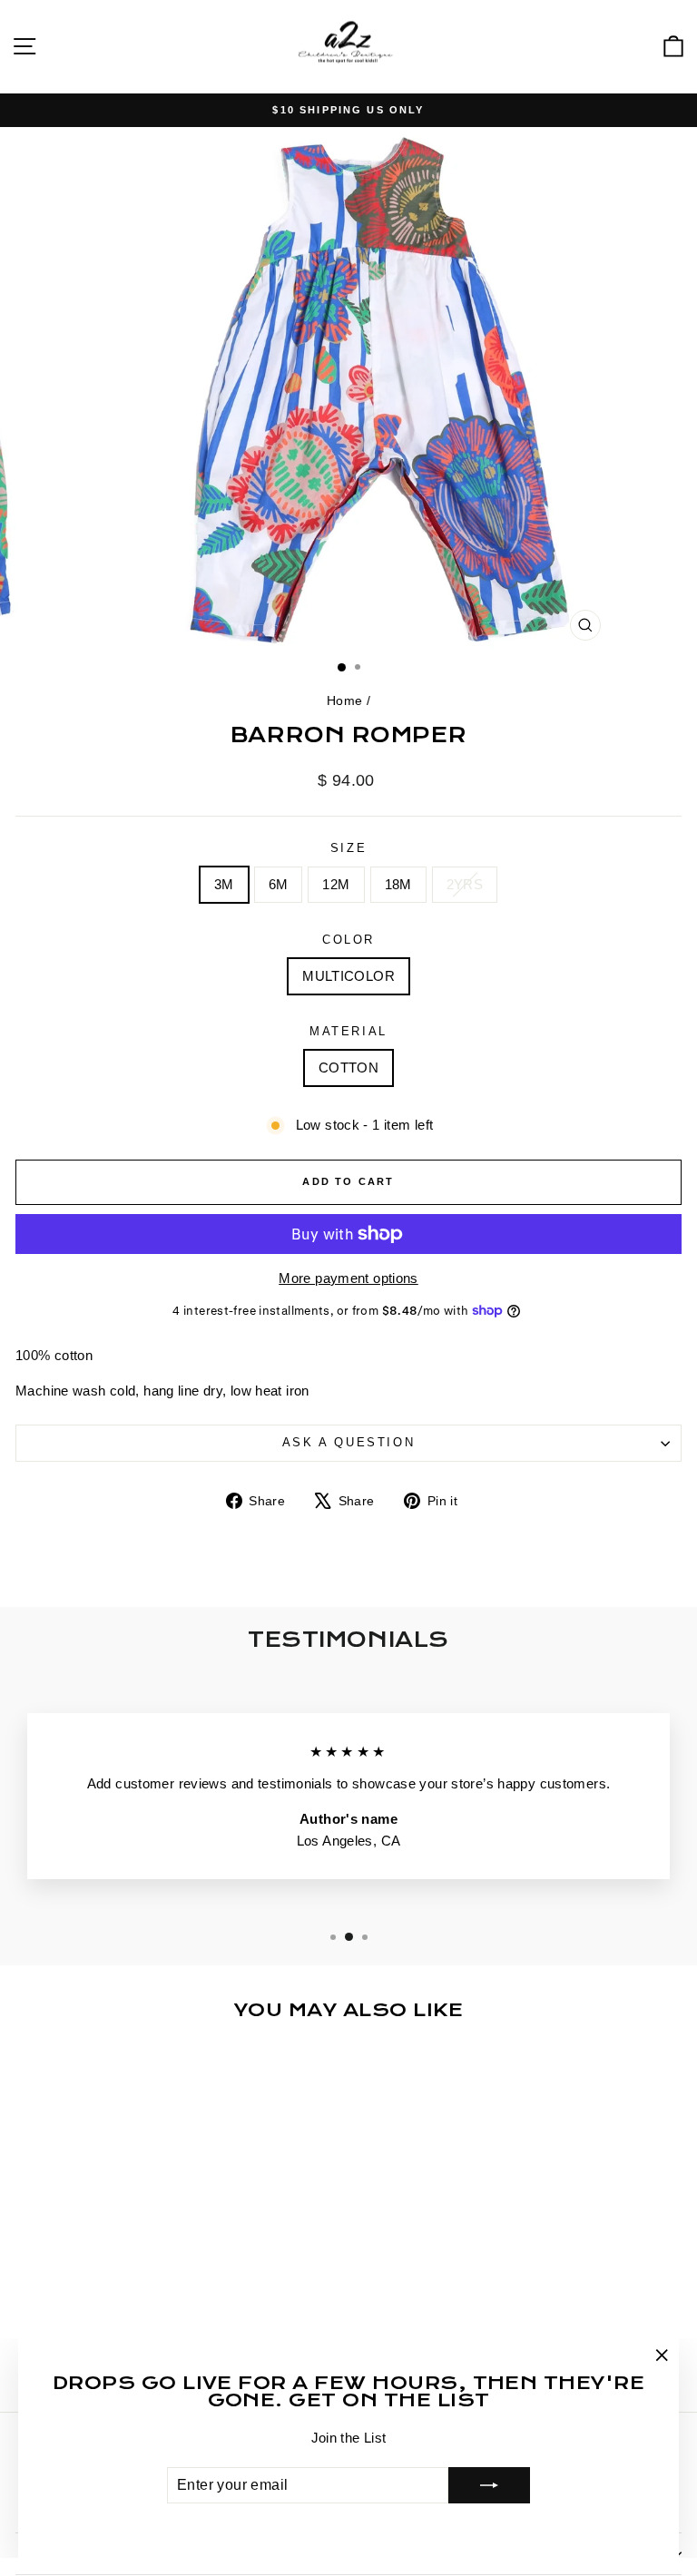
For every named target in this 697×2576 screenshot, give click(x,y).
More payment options (348, 1278)
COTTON (348, 1068)
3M (224, 884)
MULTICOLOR (348, 976)
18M (398, 884)
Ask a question (348, 1442)
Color (348, 940)
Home (345, 700)
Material (348, 1031)
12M (336, 884)
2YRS (465, 884)
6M (279, 884)
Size (348, 848)
